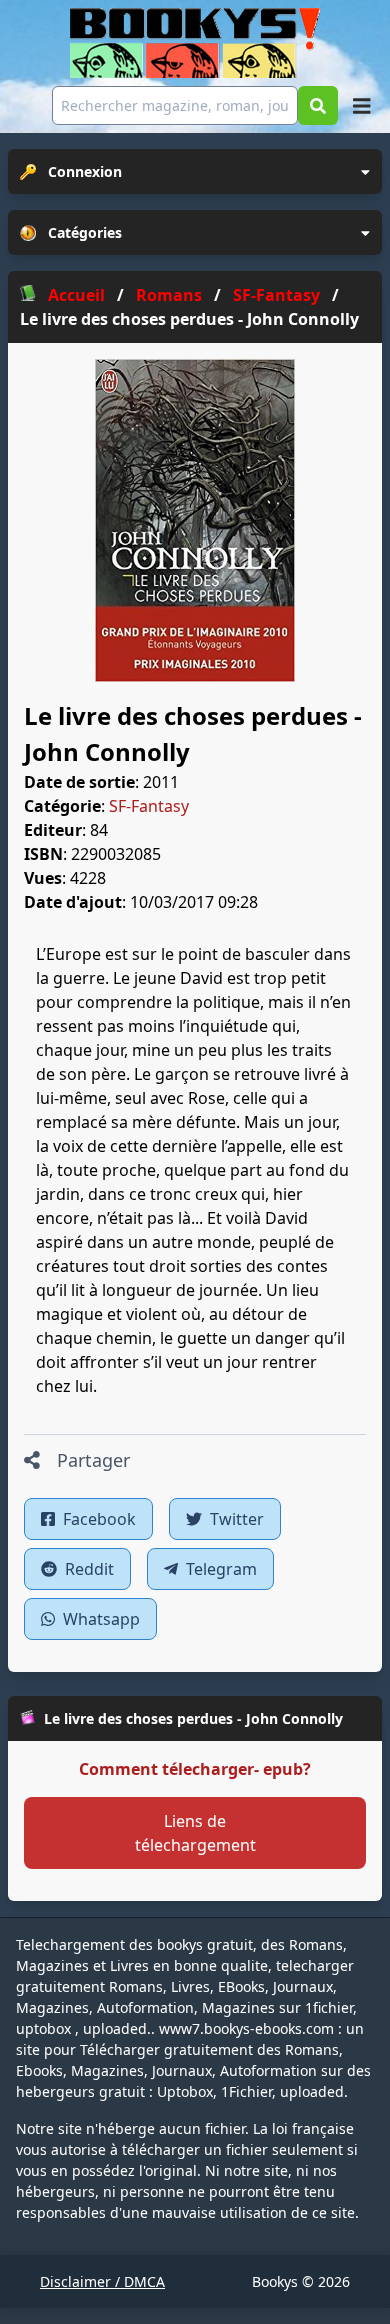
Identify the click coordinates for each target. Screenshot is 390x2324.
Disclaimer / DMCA (102, 2281)
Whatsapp (99, 1619)
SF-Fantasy (149, 806)
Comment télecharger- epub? (195, 1769)
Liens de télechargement (195, 1833)
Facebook (97, 1519)
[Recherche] (318, 105)
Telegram (219, 1569)
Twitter (235, 1519)
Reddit (87, 1569)
